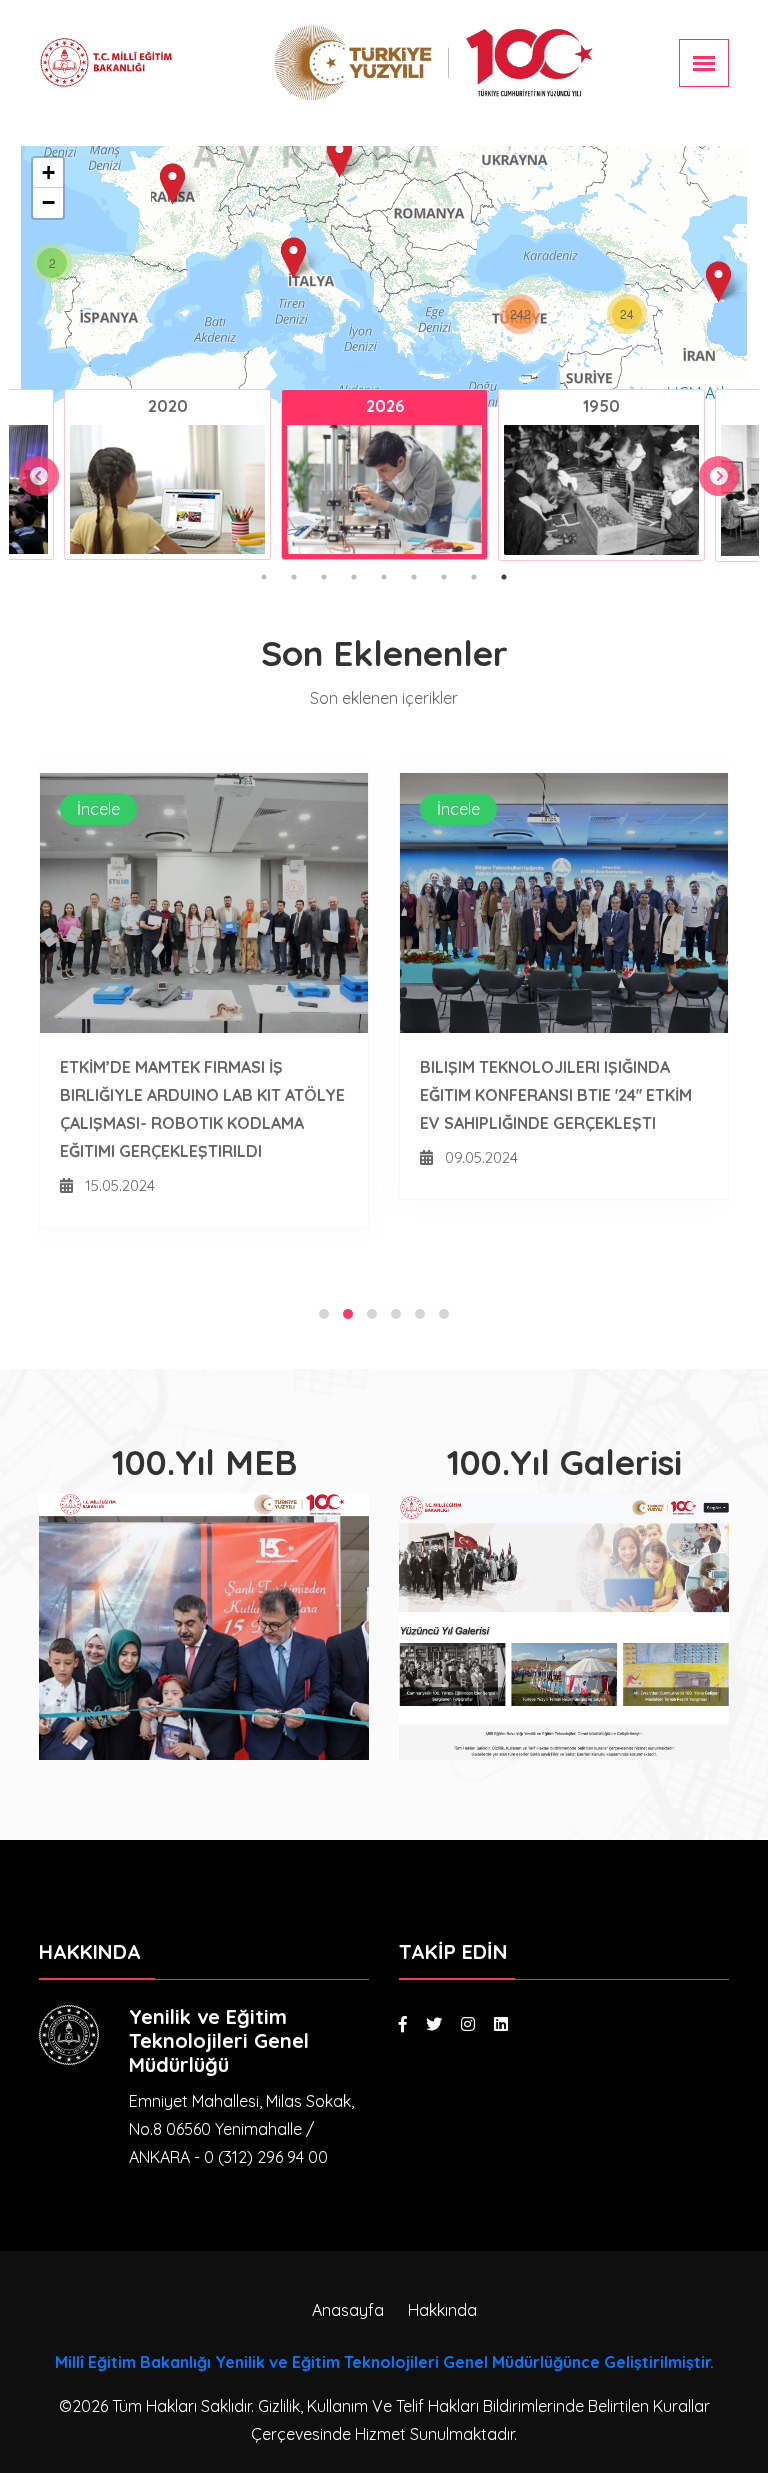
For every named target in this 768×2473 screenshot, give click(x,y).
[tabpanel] (167, 474)
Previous (29, 466)
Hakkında (442, 2310)
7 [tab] (444, 577)
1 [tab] (264, 577)
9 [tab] (504, 577)
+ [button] (48, 172)
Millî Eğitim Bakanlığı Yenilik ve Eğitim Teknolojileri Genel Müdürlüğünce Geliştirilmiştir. (384, 2362)
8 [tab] (474, 577)
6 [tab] (414, 577)
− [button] (48, 202)
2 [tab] (294, 577)
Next (709, 466)
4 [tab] (354, 577)
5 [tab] (384, 577)
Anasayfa (348, 2310)
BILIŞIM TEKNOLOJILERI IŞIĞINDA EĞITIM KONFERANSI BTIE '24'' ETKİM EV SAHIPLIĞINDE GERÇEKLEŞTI (556, 1095)
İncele (98, 809)
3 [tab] (324, 577)
